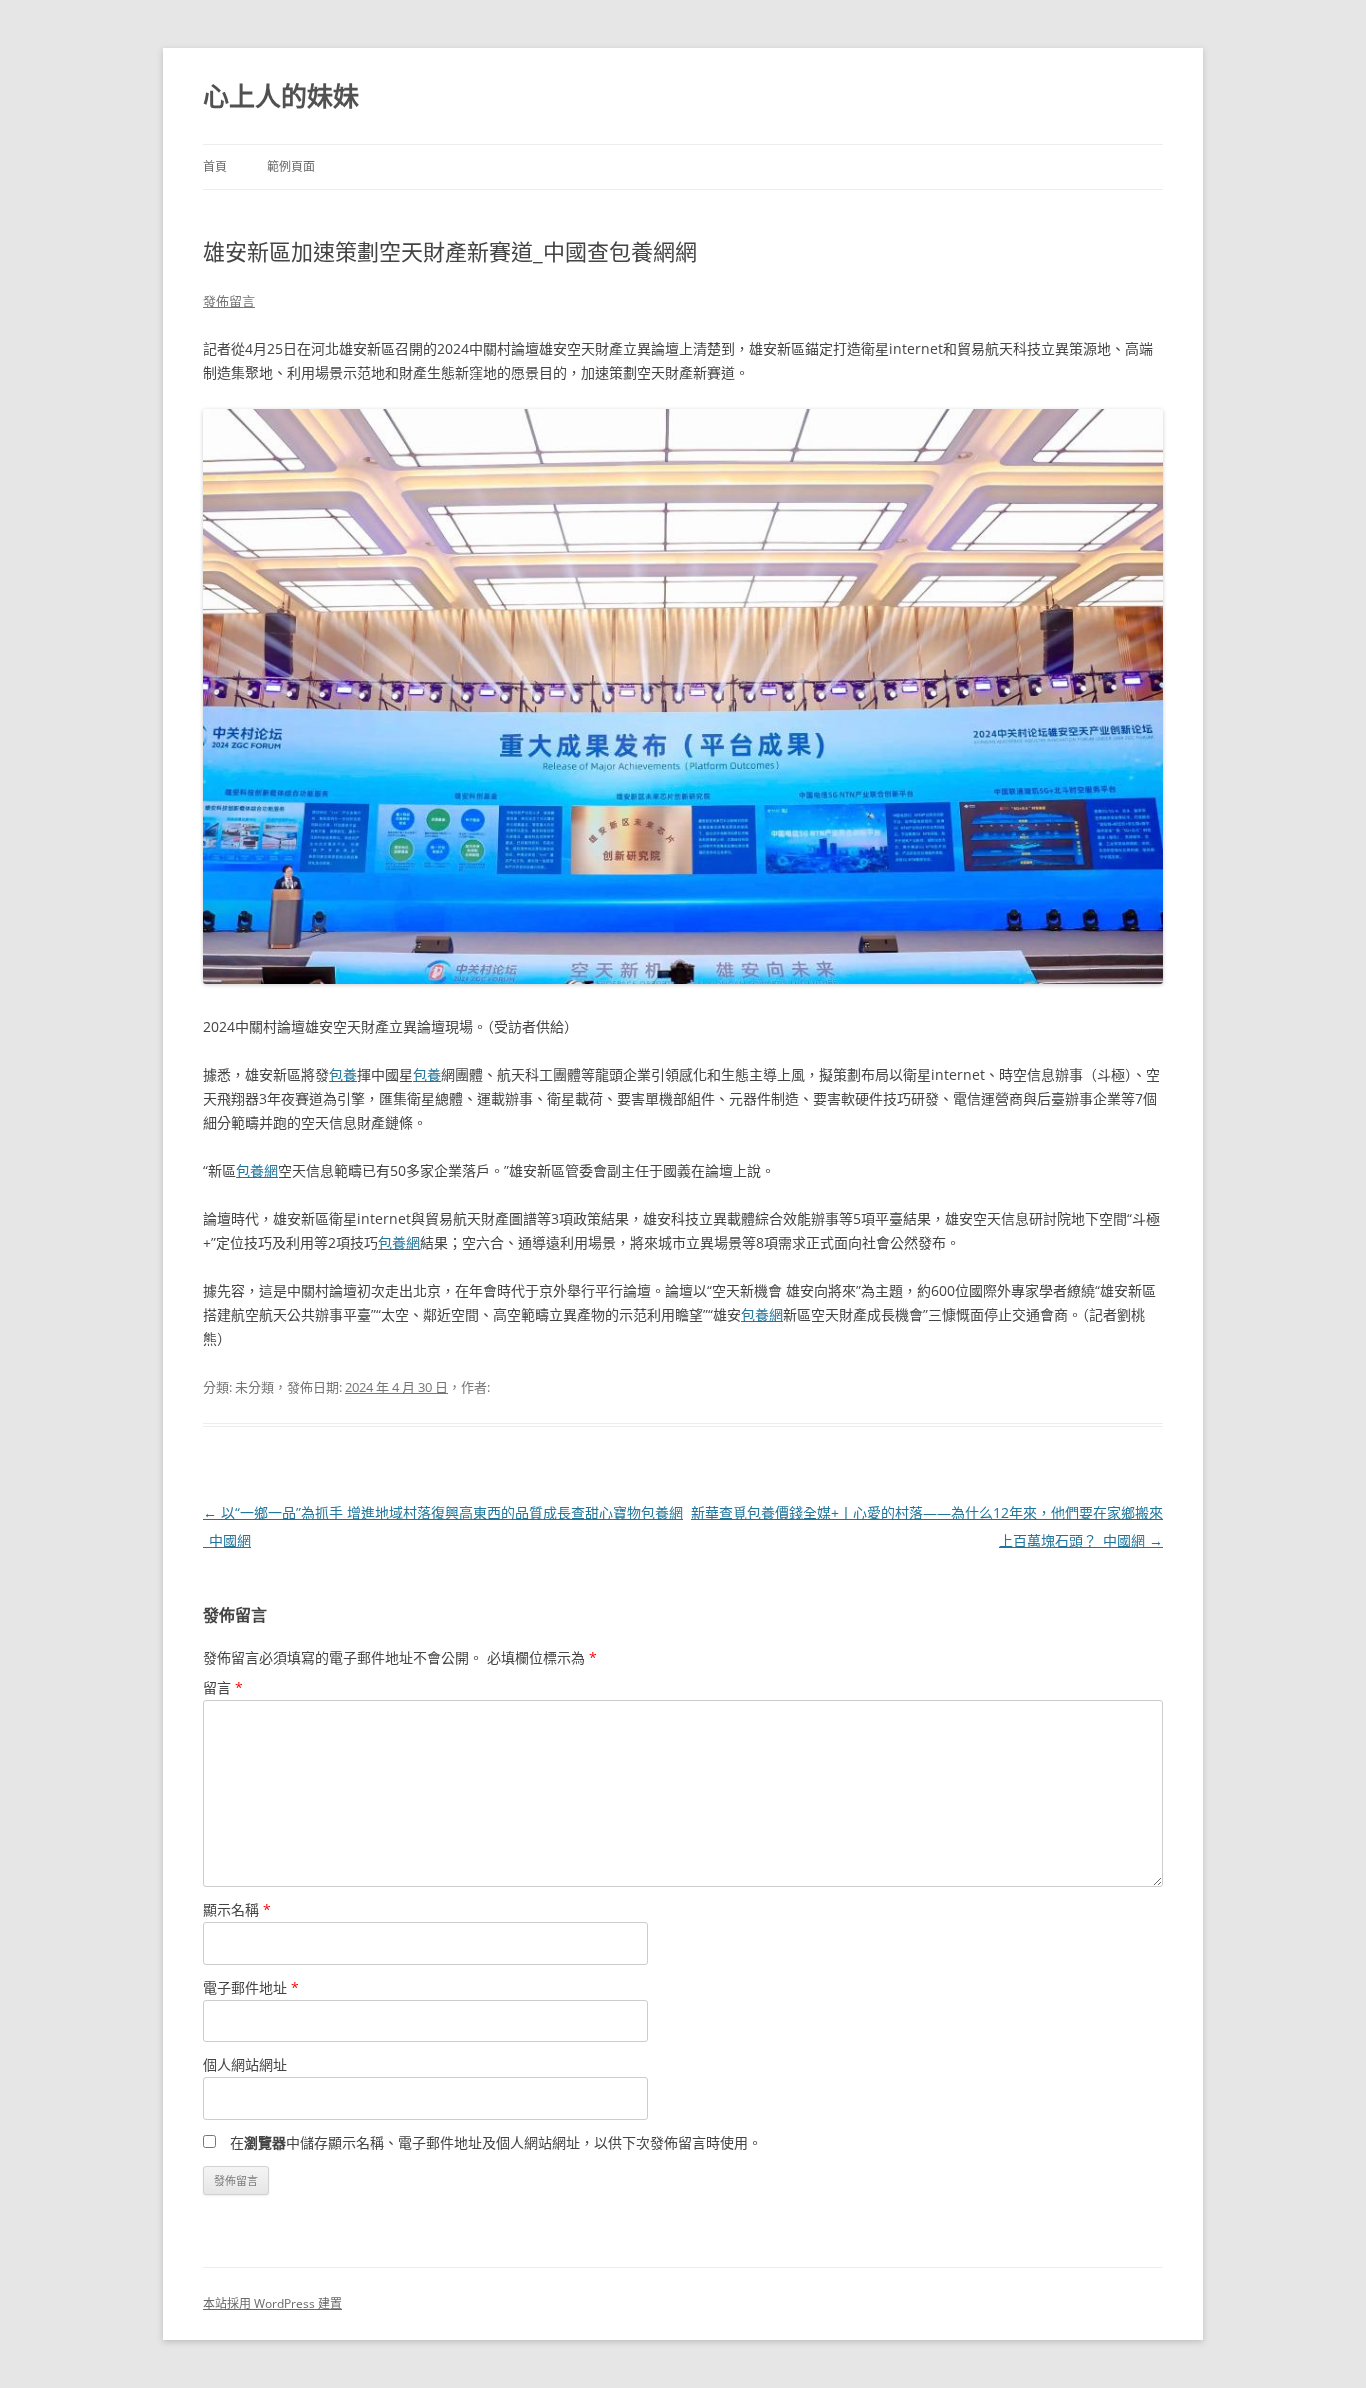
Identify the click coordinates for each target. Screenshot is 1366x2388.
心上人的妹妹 (281, 96)
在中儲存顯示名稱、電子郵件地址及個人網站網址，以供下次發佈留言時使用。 (496, 2142)
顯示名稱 (237, 1909)
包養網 (257, 1170)
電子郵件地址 (251, 1987)
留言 (223, 1687)
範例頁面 (291, 166)
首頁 (215, 166)
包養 (343, 1074)
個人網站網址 (245, 2064)
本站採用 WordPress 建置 (272, 2303)
